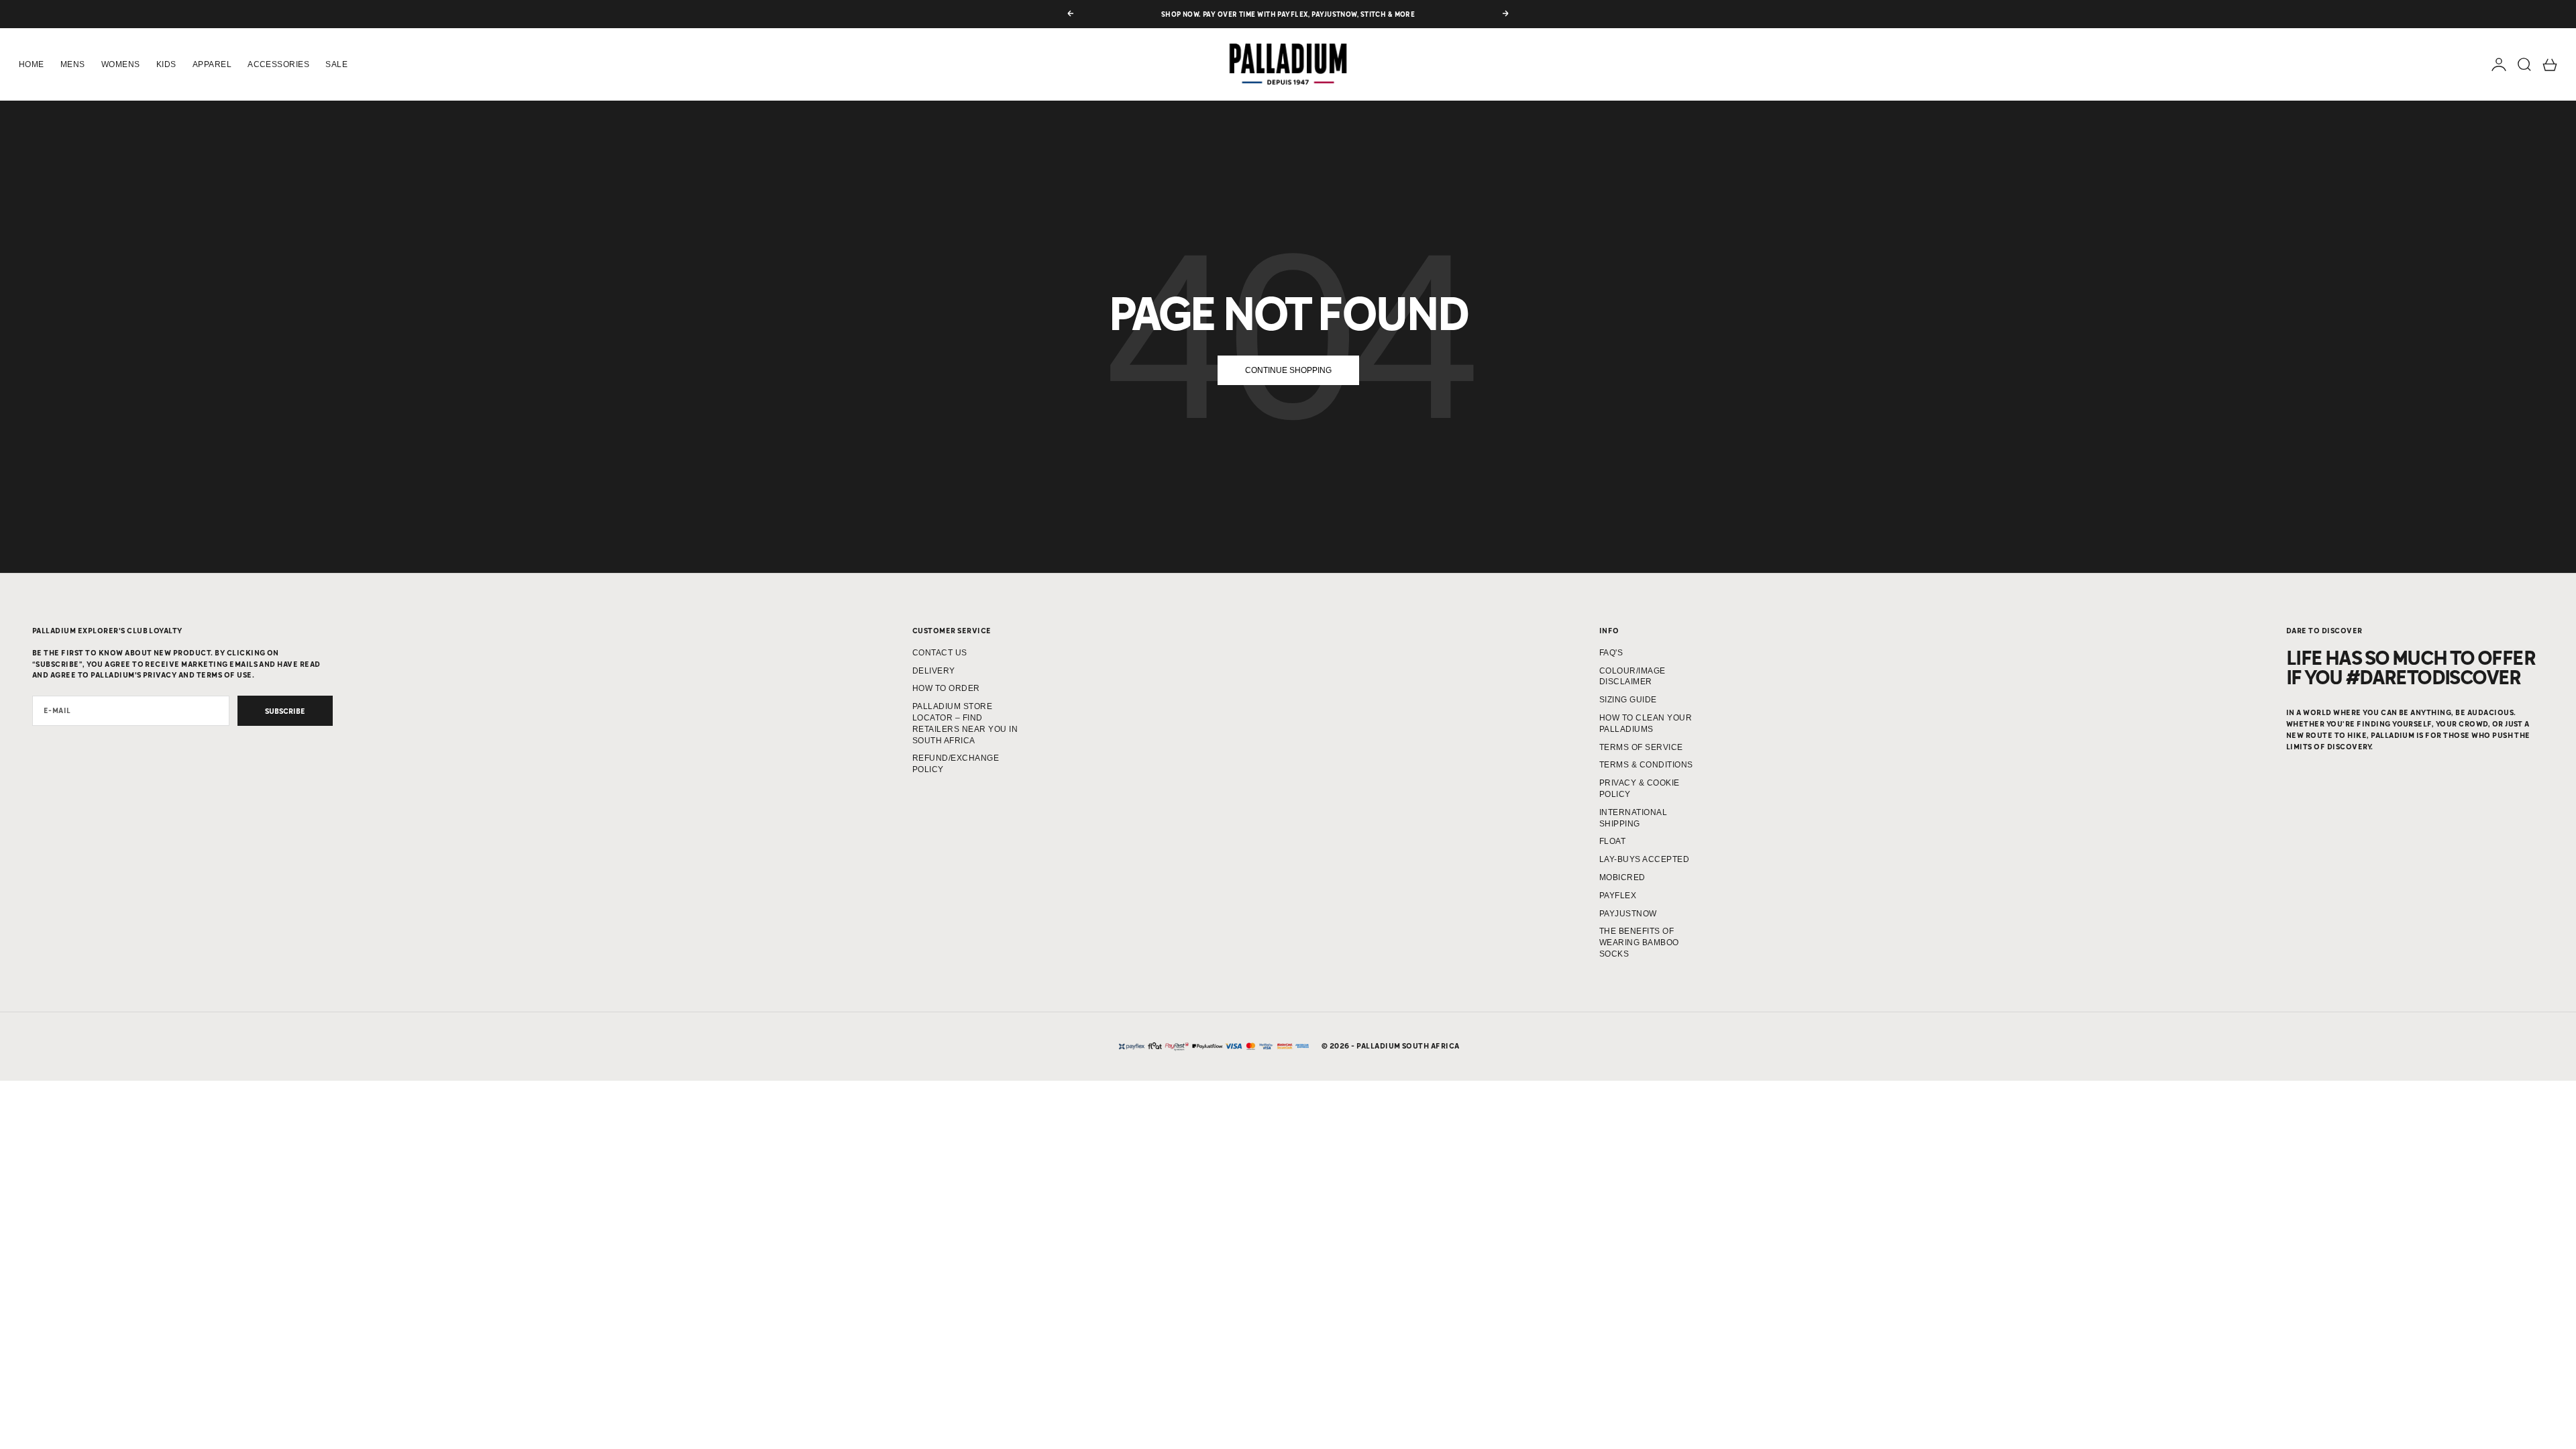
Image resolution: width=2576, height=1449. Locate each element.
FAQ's (1611, 653)
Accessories (278, 64)
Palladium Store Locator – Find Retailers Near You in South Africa (965, 723)
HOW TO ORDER (946, 688)
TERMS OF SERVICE (1641, 747)
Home (32, 64)
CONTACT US (940, 653)
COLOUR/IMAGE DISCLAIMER (1632, 677)
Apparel (212, 64)
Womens (121, 64)
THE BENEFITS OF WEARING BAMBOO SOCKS (1639, 943)
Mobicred (1622, 877)
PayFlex (1618, 896)
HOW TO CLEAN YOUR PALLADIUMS (1646, 723)
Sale (336, 64)
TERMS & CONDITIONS (1646, 765)
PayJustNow (1628, 914)
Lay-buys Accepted (1644, 859)
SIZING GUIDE (1628, 700)
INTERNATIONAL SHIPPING (1633, 818)
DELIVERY (934, 671)
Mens (73, 64)
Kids (166, 64)
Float (1612, 841)
